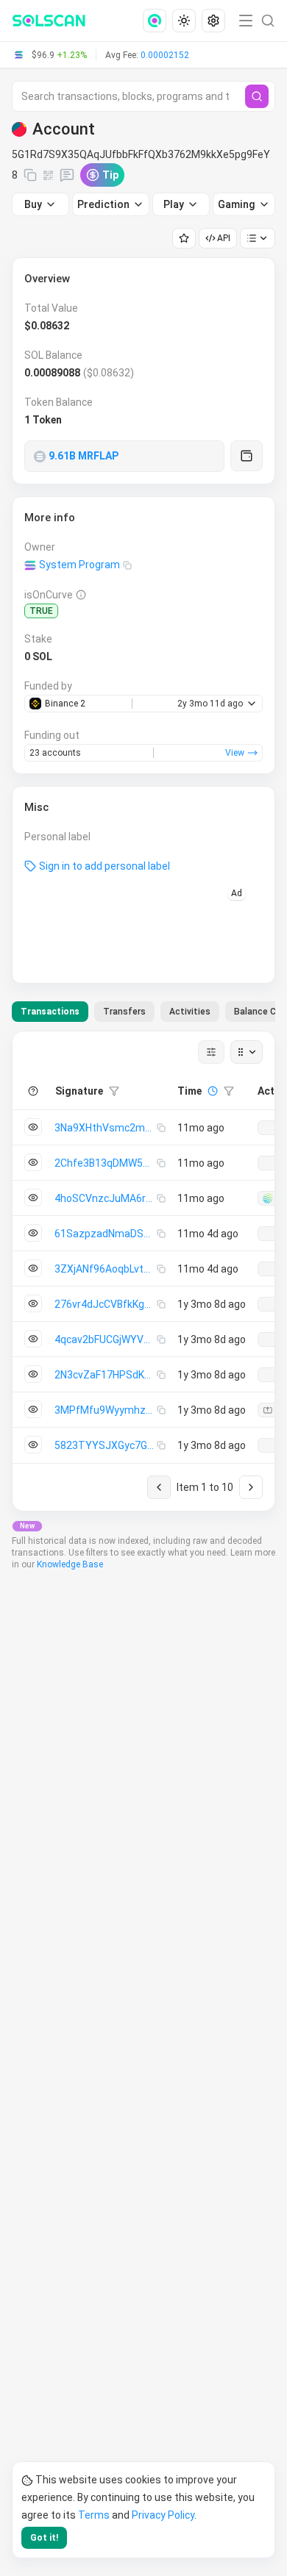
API (224, 238)
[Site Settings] (213, 21)
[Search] (257, 96)
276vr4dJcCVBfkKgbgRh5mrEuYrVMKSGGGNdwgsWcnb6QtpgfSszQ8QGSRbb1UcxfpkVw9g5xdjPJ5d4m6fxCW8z (106, 1304)
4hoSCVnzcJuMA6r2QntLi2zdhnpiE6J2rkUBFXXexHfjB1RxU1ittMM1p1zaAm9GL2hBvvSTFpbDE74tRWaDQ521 (106, 1198)
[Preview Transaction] (33, 1127)
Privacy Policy (163, 2515)
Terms (94, 2515)
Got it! (44, 2538)
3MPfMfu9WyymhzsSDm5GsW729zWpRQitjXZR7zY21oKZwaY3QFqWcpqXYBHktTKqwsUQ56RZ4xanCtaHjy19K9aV (106, 1410)
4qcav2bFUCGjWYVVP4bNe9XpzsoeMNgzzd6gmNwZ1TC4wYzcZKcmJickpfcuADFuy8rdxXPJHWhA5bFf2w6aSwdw (106, 1339)
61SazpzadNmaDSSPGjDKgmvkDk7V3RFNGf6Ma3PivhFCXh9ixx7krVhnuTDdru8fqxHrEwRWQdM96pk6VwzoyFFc (106, 1234)
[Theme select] (184, 21)
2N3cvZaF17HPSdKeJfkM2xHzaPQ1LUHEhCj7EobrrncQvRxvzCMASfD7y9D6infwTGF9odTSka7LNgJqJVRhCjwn (106, 1375)
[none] (157, 21)
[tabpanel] (143, 1271)
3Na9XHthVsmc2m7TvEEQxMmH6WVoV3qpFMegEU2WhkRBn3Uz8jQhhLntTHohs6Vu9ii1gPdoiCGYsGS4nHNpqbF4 (106, 1128)
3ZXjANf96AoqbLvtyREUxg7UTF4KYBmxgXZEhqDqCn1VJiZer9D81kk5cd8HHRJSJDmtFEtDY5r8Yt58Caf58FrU (106, 1269)
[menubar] (185, 21)
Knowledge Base (70, 1564)
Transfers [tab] (124, 1012)
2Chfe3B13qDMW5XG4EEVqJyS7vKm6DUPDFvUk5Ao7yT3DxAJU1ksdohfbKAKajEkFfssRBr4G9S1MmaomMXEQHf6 (106, 1163)
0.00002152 (165, 55)
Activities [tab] (190, 1012)
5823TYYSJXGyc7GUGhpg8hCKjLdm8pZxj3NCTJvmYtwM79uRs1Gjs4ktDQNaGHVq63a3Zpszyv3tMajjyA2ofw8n (106, 1445)
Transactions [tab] (50, 1012)
